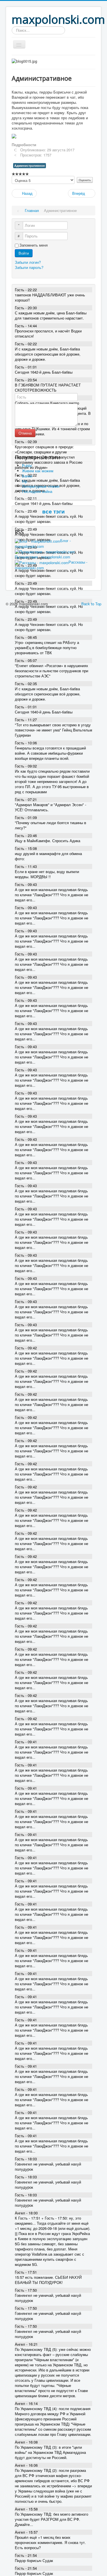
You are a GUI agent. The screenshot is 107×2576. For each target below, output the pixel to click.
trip (25, 481)
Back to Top (91, 604)
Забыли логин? (28, 262)
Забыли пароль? (29, 267)
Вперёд (79, 193)
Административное (30, 165)
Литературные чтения (41, 486)
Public (27, 466)
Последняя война (37, 491)
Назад (27, 193)
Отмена (25, 433)
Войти (24, 253)
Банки (27, 476)
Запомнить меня (34, 245)
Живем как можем (38, 471)
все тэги (53, 512)
